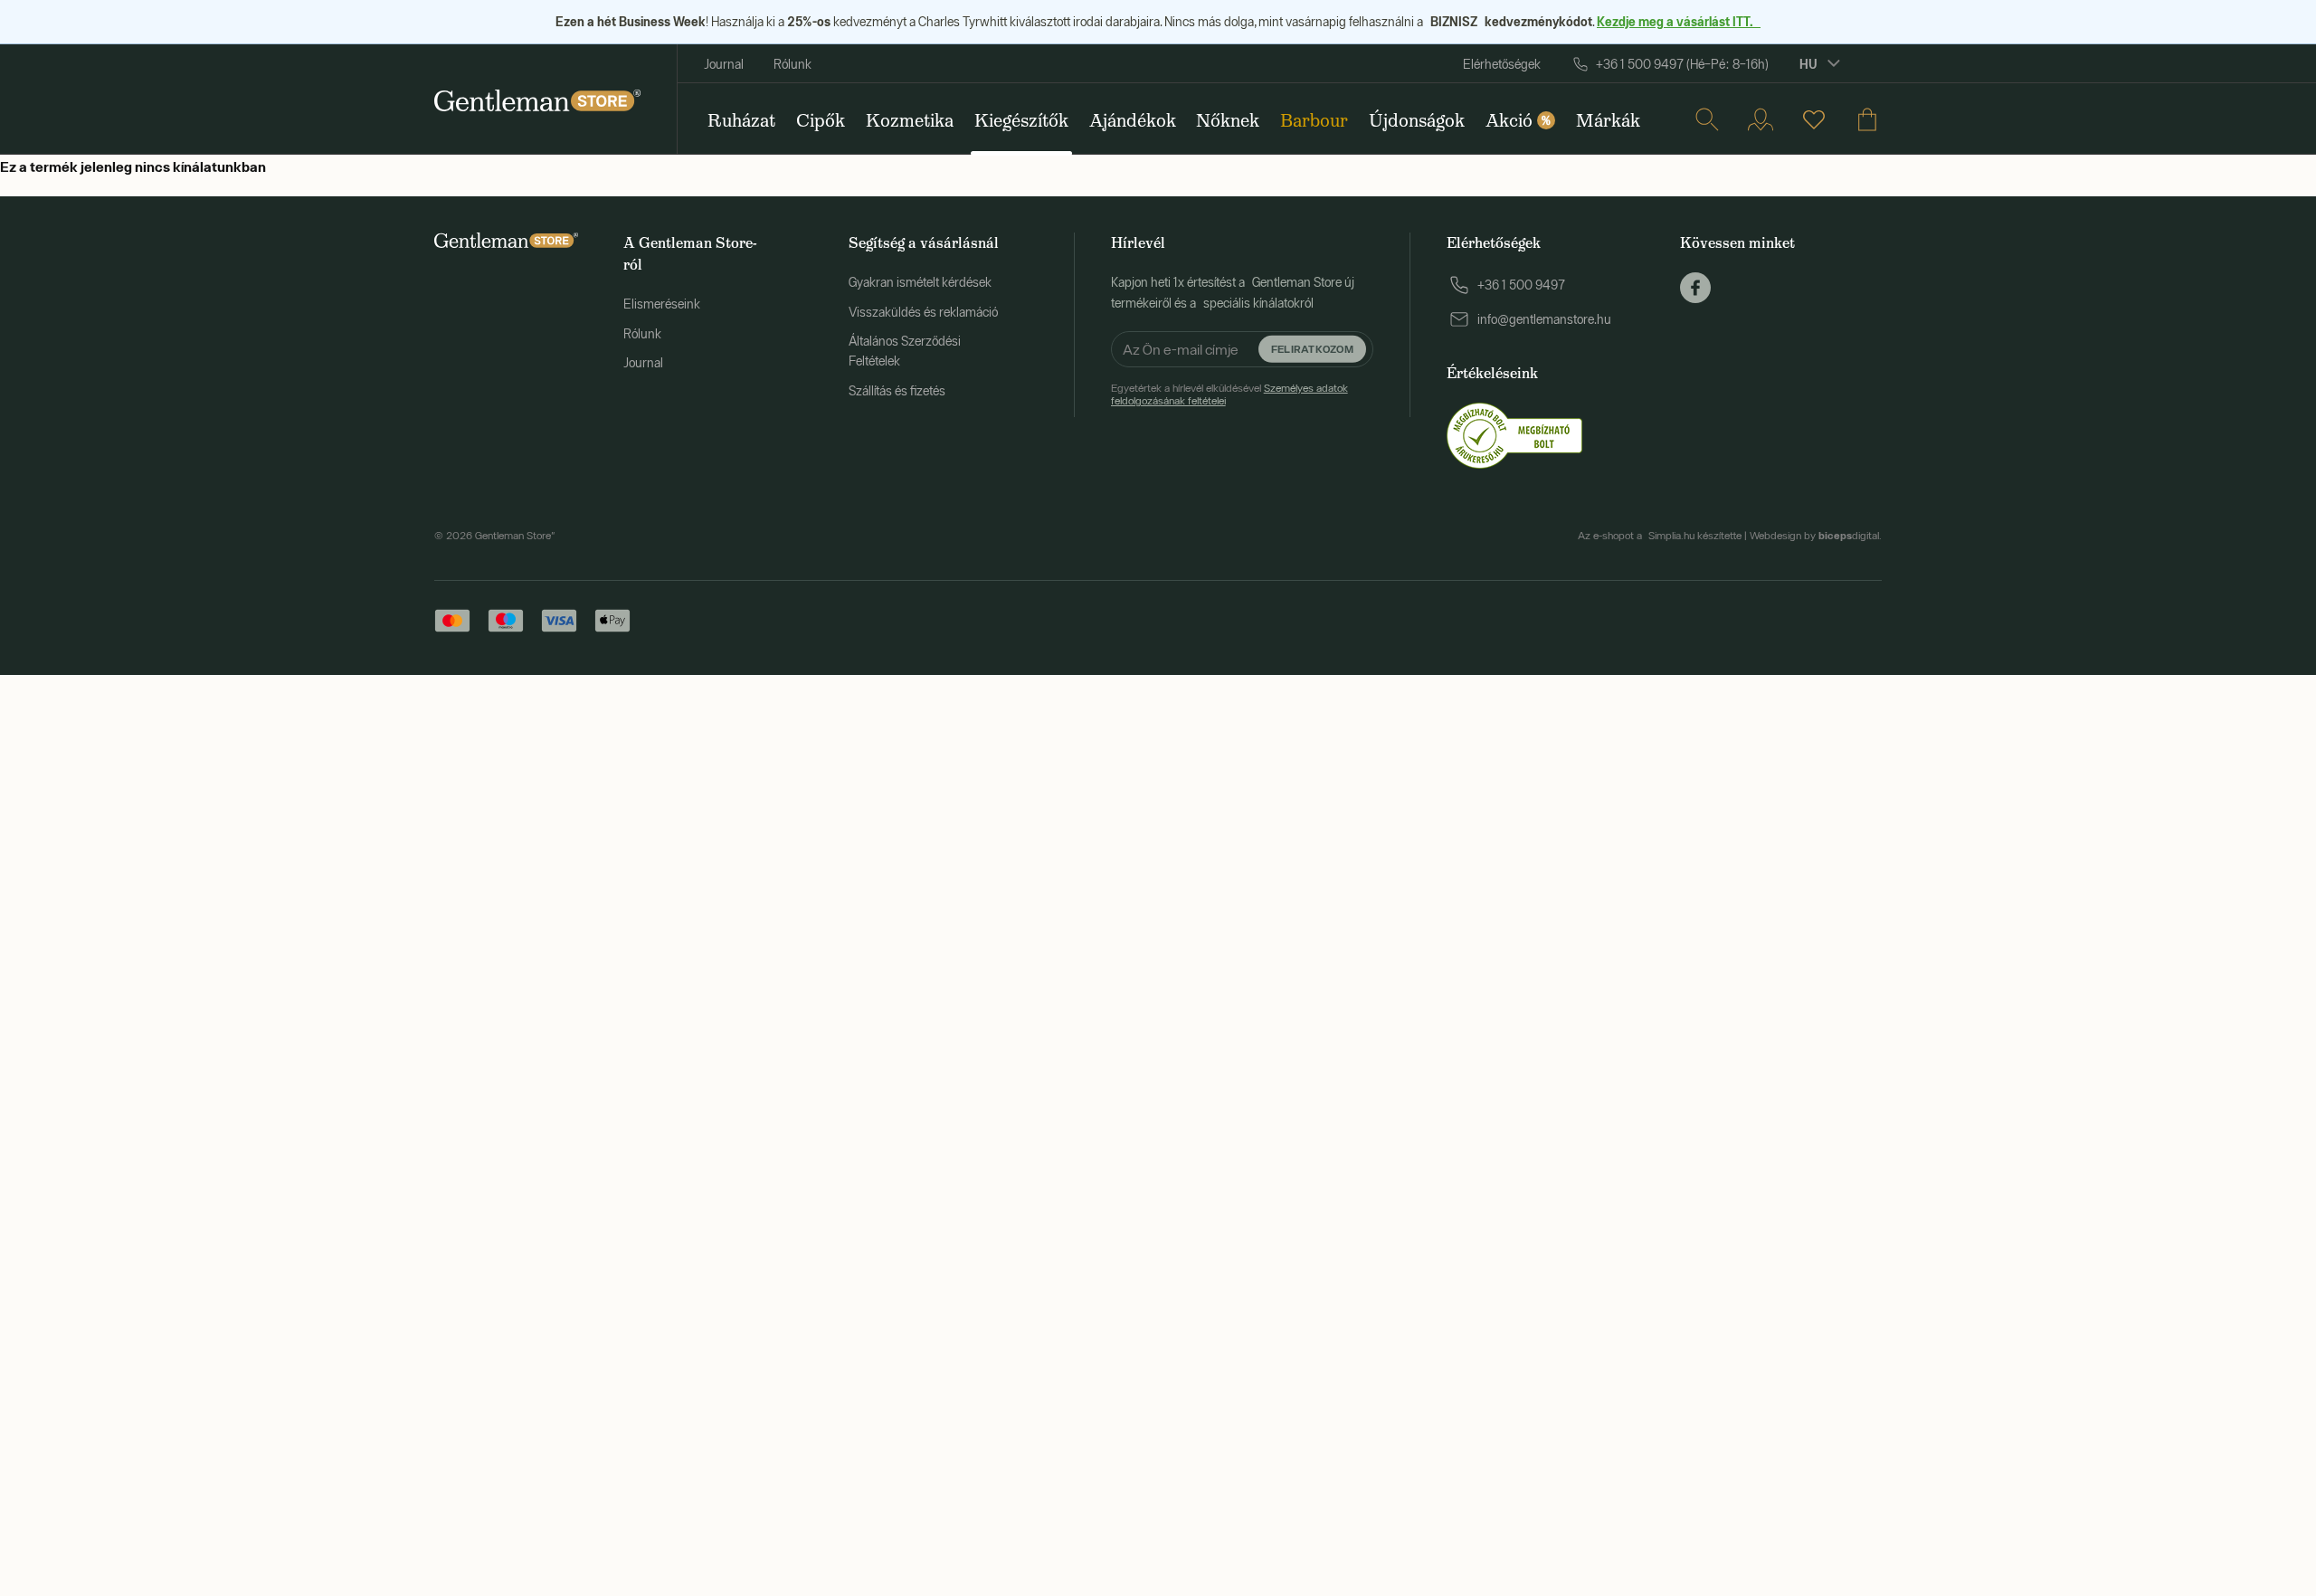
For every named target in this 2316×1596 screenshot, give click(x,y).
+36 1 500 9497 (1521, 285)
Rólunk (793, 64)
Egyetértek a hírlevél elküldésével (1229, 394)
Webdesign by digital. (1816, 536)
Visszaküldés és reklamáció (923, 312)
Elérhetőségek (1502, 64)
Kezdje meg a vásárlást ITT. (1679, 21)
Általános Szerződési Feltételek (905, 351)
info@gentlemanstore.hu (1544, 319)
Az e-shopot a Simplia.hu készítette (1660, 536)
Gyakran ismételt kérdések (920, 282)
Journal (724, 64)
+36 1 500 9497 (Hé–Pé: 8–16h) (1682, 64)
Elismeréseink (662, 304)
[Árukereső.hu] (1514, 434)
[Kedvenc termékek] (1814, 119)
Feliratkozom (1312, 349)
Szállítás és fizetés (897, 391)
